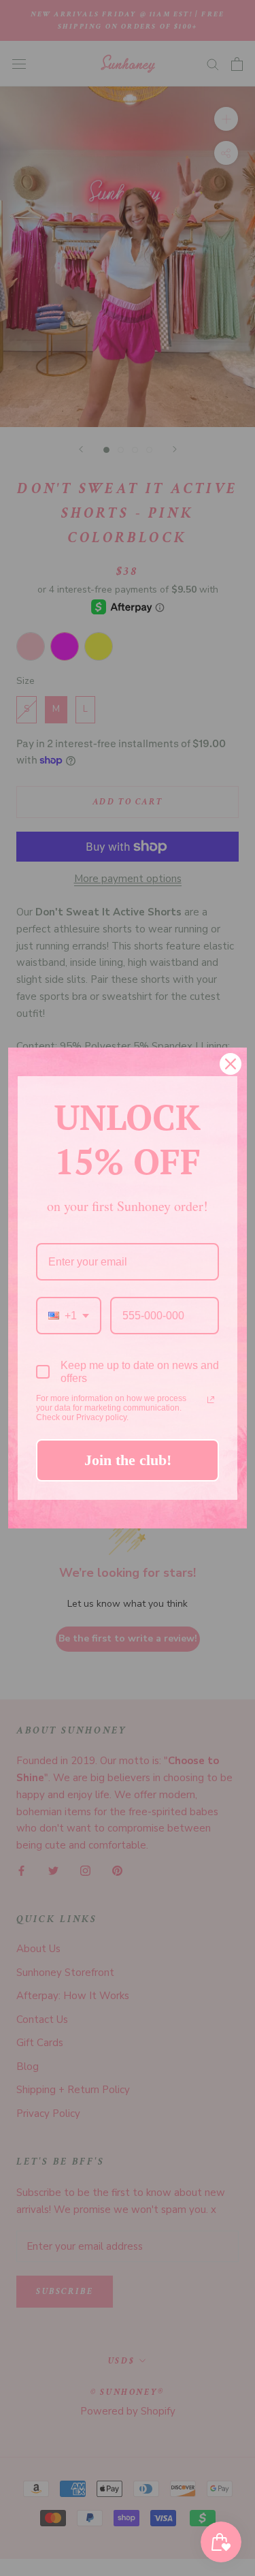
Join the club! (128, 1460)
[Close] (231, 1064)
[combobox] (69, 1316)
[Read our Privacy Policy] (211, 1400)
